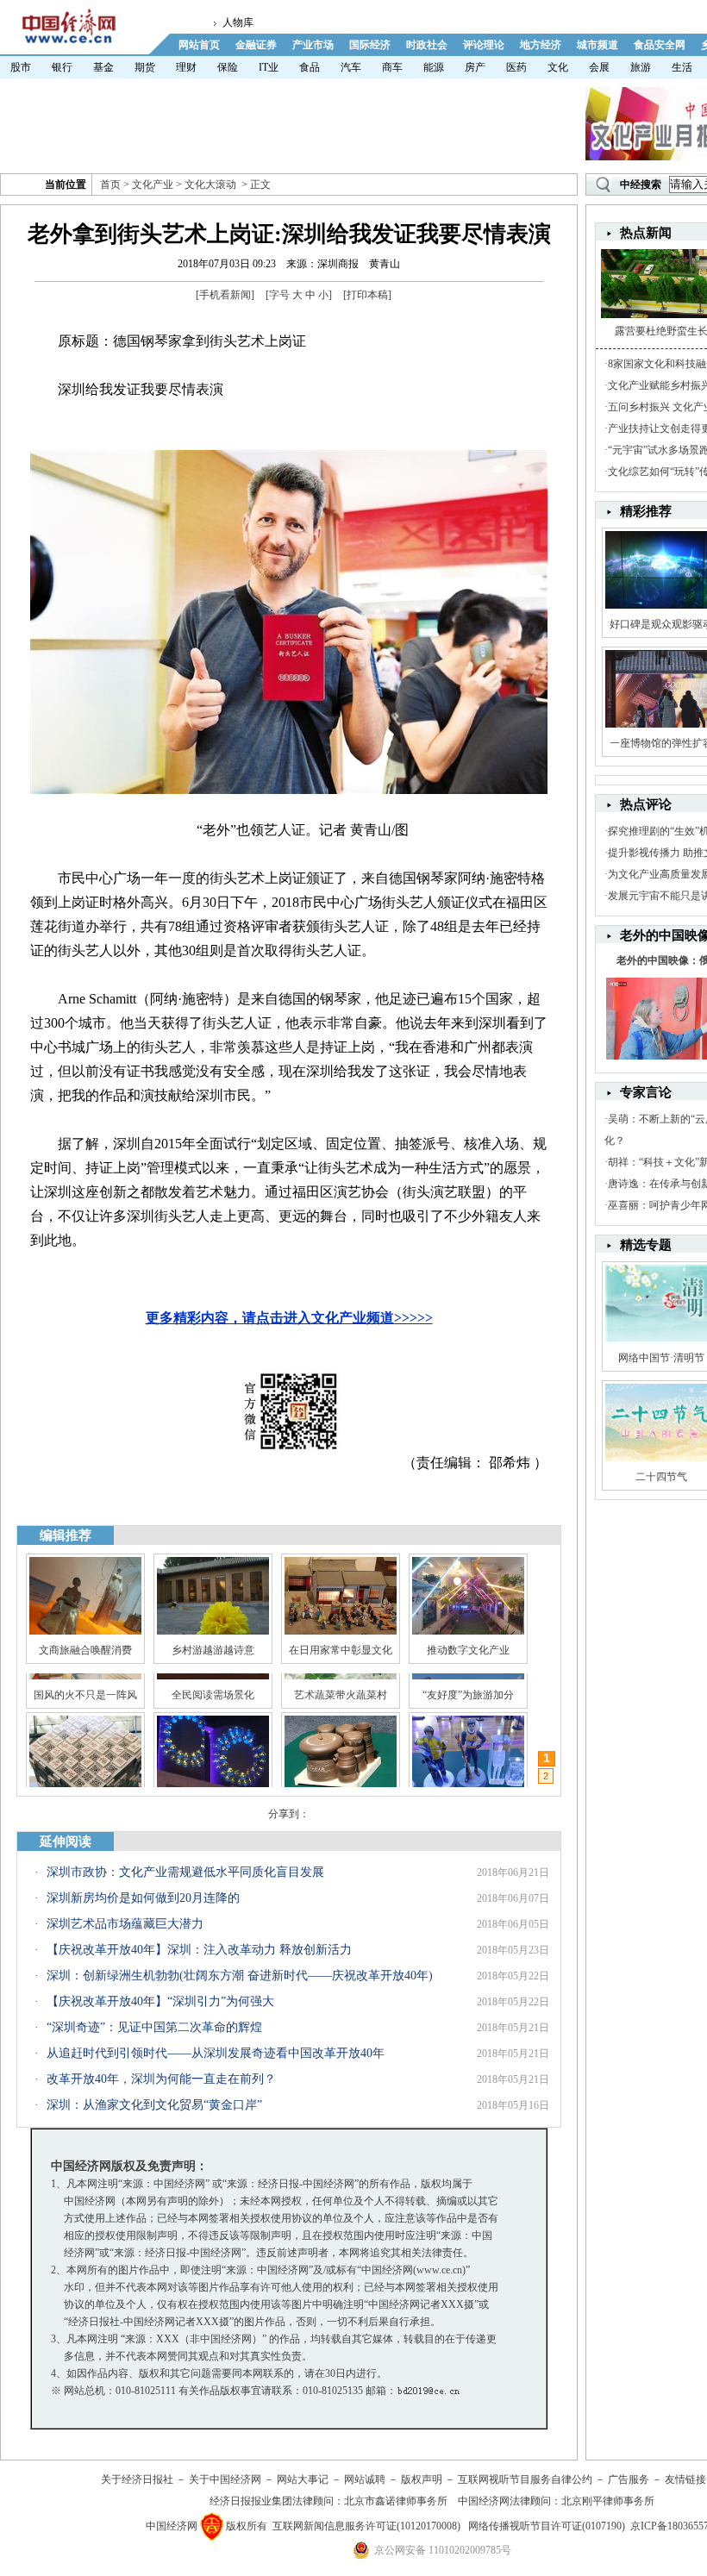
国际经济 (370, 45)
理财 (186, 67)
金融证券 (256, 45)
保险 (228, 67)
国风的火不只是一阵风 (85, 1770)
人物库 (238, 22)
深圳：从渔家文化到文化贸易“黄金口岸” (154, 2105)
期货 (145, 67)
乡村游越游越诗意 (213, 1650)
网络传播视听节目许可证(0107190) (547, 2526)
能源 (434, 67)
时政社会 (427, 45)
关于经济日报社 (137, 2479)
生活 (682, 67)
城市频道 (598, 45)
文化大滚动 (210, 184)
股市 (21, 67)
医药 (516, 67)
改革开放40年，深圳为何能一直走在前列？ (161, 2079)
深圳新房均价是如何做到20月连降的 (143, 1898)
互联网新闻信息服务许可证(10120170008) (366, 2526)
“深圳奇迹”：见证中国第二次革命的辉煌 (154, 2027)
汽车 (351, 67)
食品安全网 (660, 45)
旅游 (641, 67)
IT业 (269, 67)
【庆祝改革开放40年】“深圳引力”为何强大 (160, 2001)
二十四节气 (661, 1477)
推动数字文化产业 (468, 1650)
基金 (103, 67)
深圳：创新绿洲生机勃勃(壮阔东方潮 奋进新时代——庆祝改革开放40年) (240, 1976)
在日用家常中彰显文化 (341, 1650)
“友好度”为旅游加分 (468, 1770)
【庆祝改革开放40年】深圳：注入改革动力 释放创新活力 (199, 1950)
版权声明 (422, 2479)
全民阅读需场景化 (213, 1770)
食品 (310, 67)
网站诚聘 (365, 2479)
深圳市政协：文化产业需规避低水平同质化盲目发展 (185, 1872)
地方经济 (541, 45)
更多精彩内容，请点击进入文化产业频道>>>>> (289, 1318)
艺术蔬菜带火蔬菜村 (341, 1770)
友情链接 (685, 2479)
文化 (558, 67)
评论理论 (484, 45)
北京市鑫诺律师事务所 (396, 2501)
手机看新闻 (225, 295)
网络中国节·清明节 (661, 1358)
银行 (62, 67)
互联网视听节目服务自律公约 (525, 2479)
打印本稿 (367, 295)
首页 (110, 184)
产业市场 (313, 45)
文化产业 (153, 184)
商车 (392, 67)
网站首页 (199, 45)
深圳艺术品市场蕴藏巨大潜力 (125, 1924)
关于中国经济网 (225, 2479)
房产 (475, 67)
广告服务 (629, 2479)
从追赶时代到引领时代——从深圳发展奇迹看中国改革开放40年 (216, 2053)
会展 (599, 67)
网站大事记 (303, 2479)
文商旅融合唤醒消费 (85, 1650)
